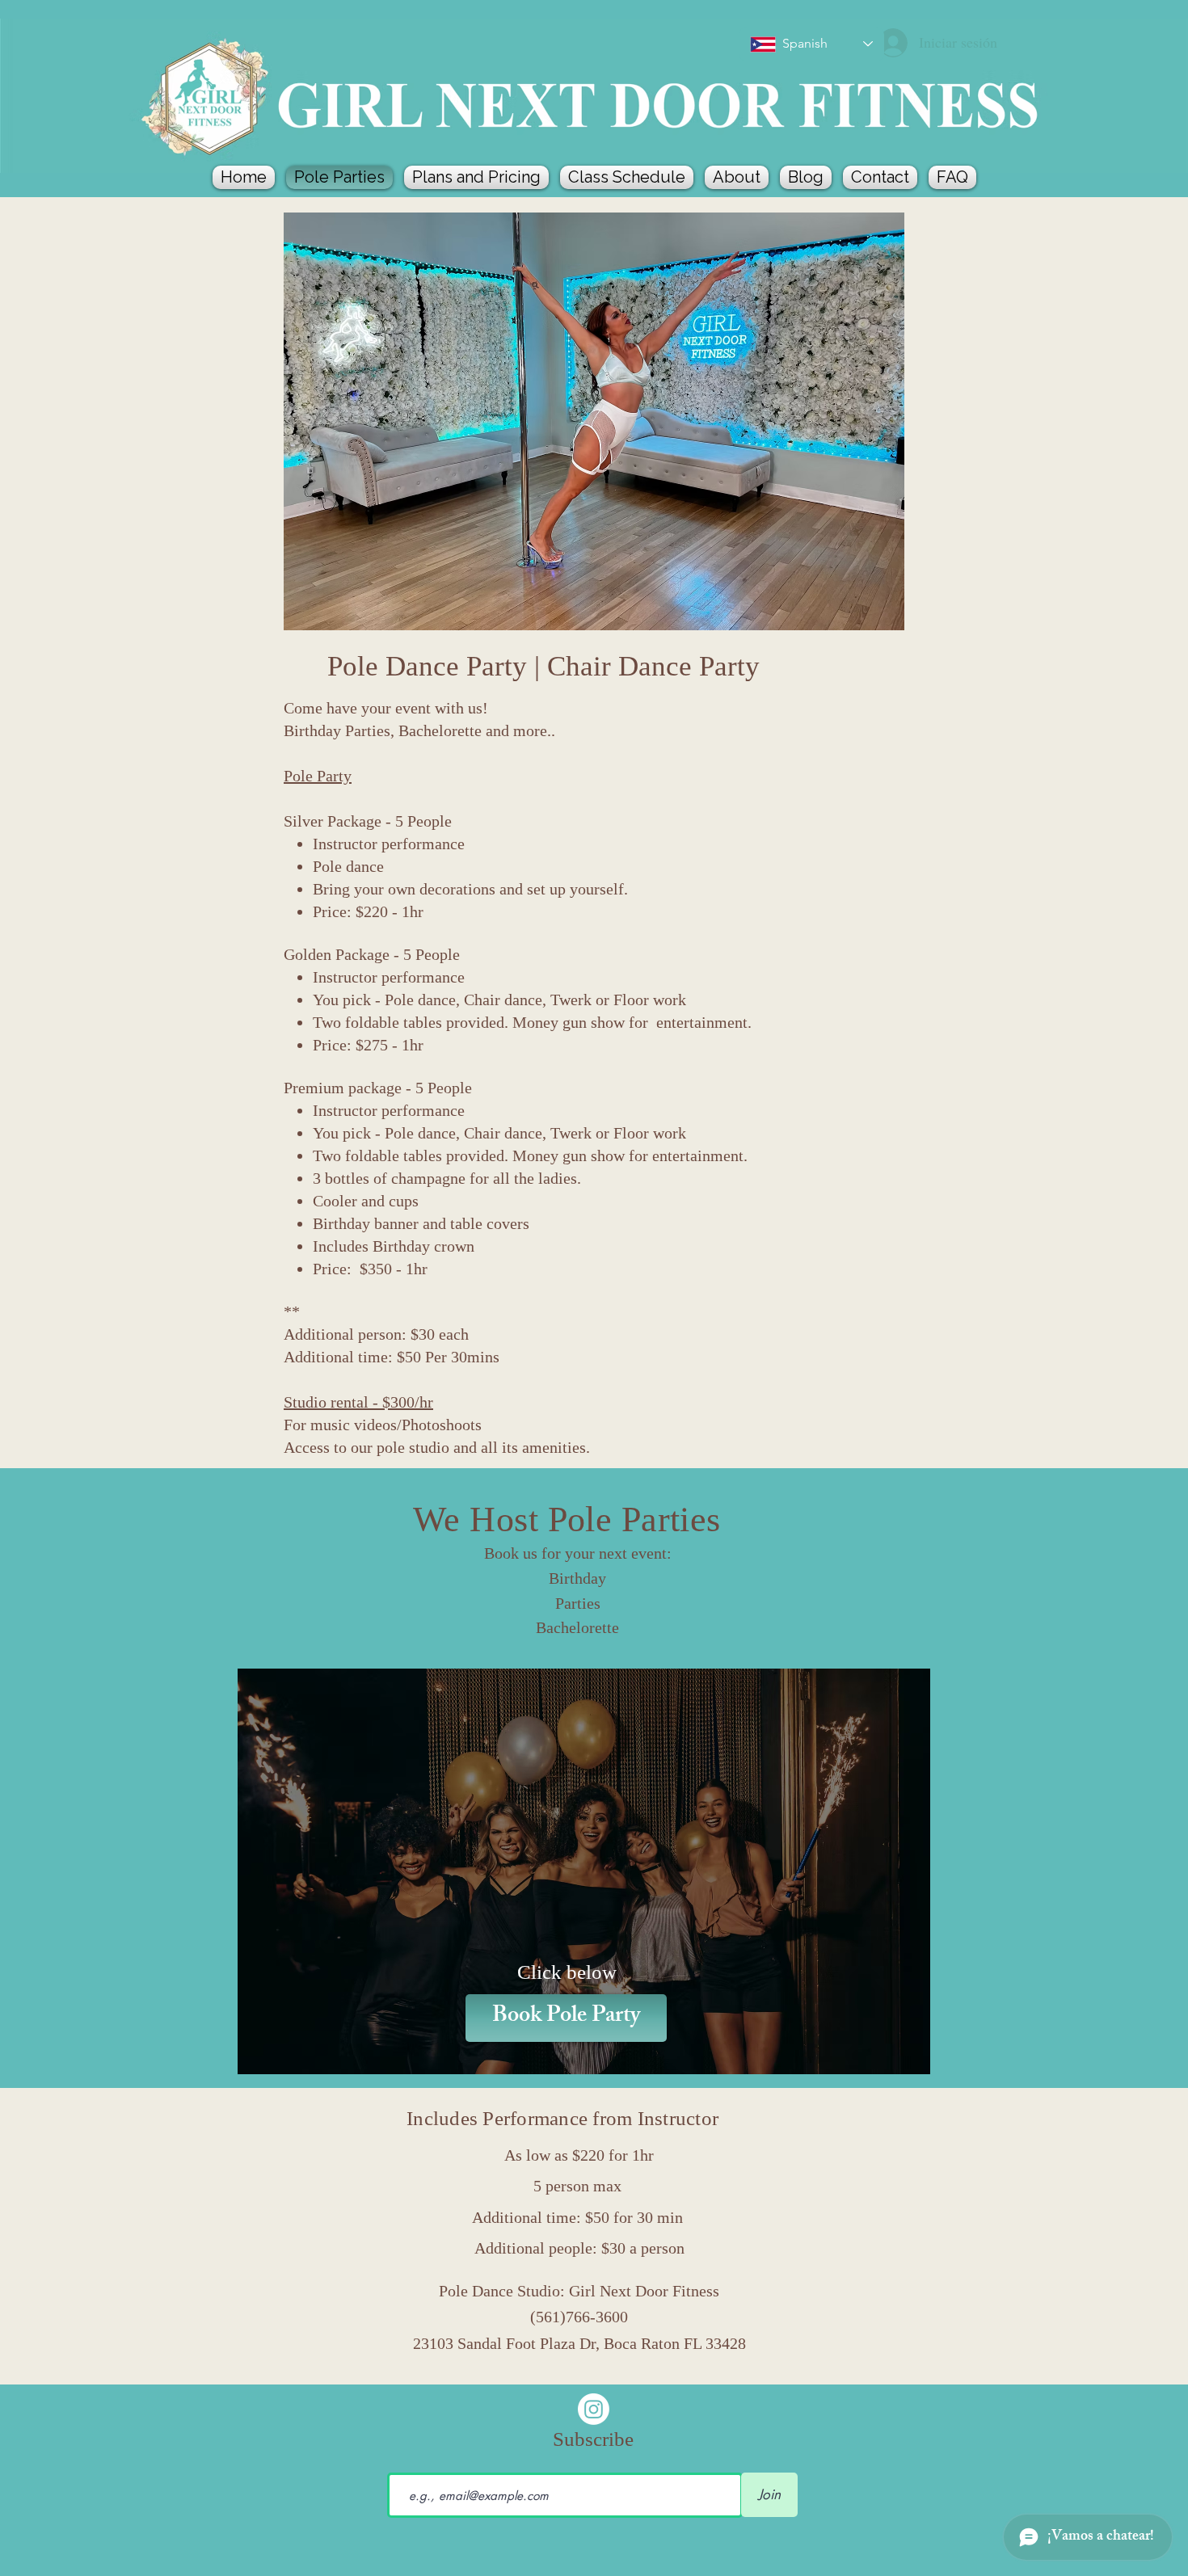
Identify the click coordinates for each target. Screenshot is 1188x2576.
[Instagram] (594, 2409)
